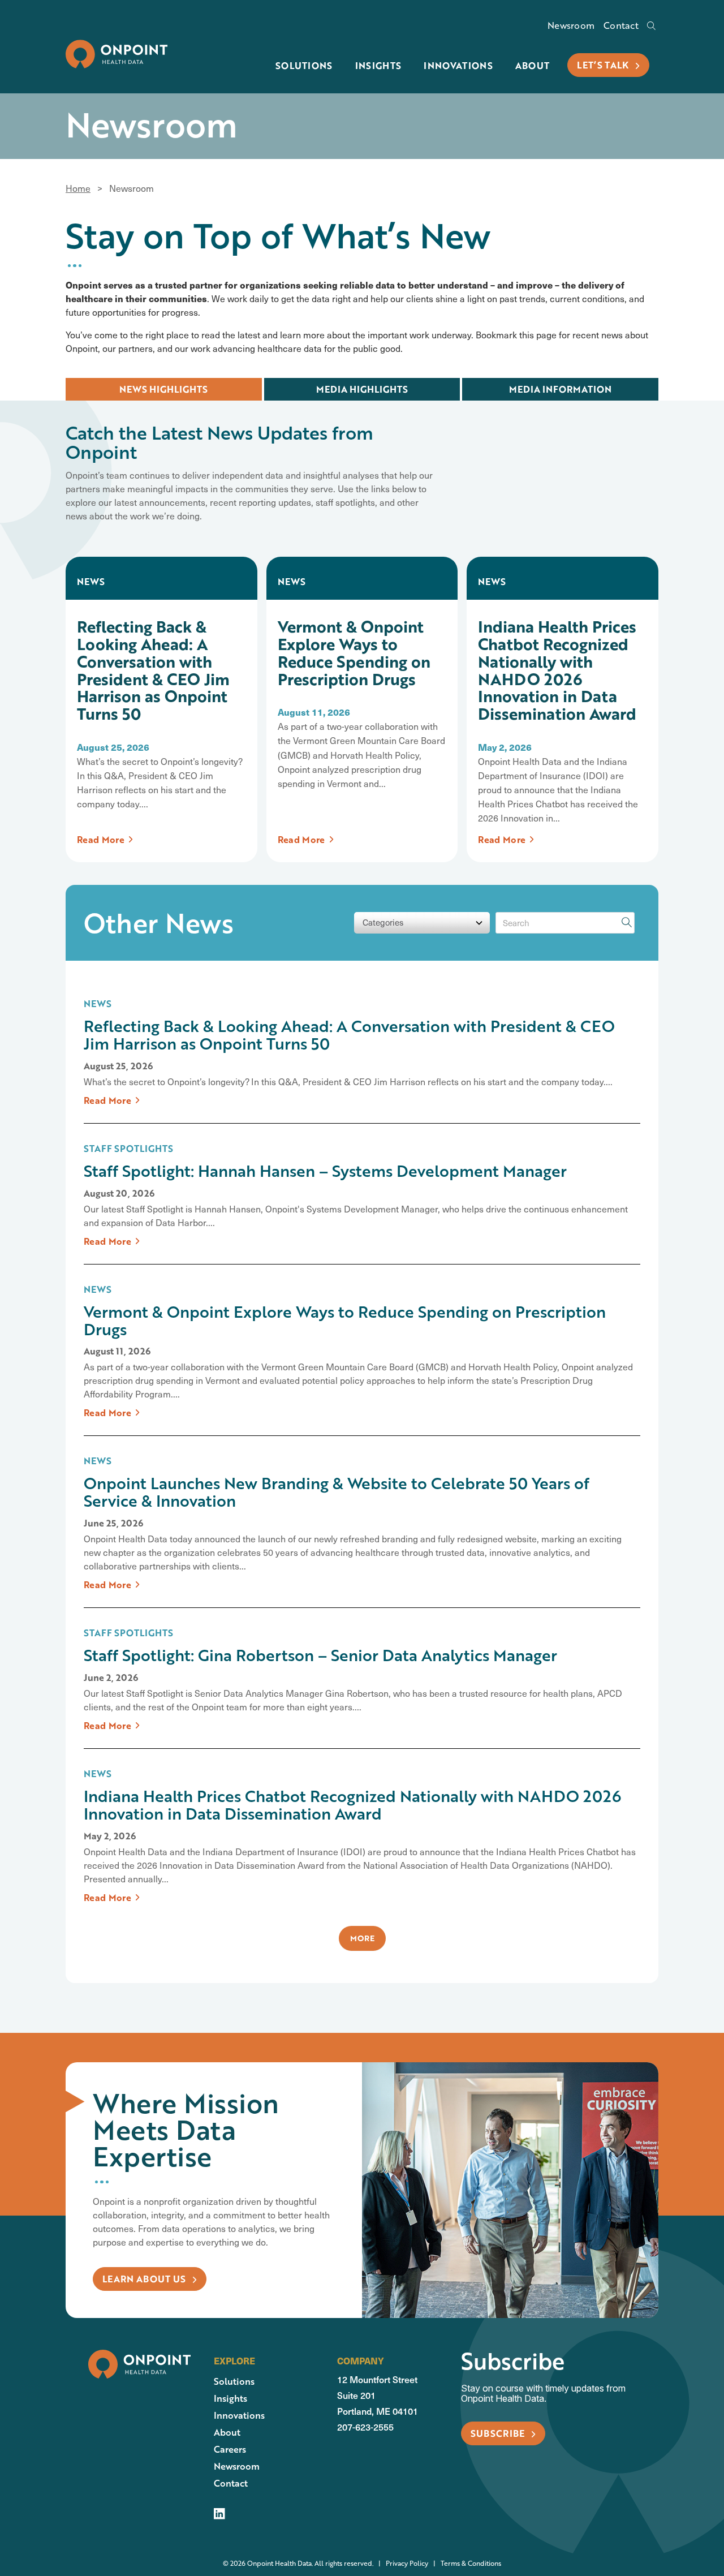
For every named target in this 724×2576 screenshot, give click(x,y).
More (362, 1938)
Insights (378, 65)
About (533, 65)
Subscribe (499, 2433)
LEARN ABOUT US (145, 2279)
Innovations (458, 65)
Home (78, 188)
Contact (621, 26)
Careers (230, 2449)
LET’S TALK (604, 65)
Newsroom (571, 26)
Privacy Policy (401, 2563)
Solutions (304, 65)
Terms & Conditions (465, 2563)
